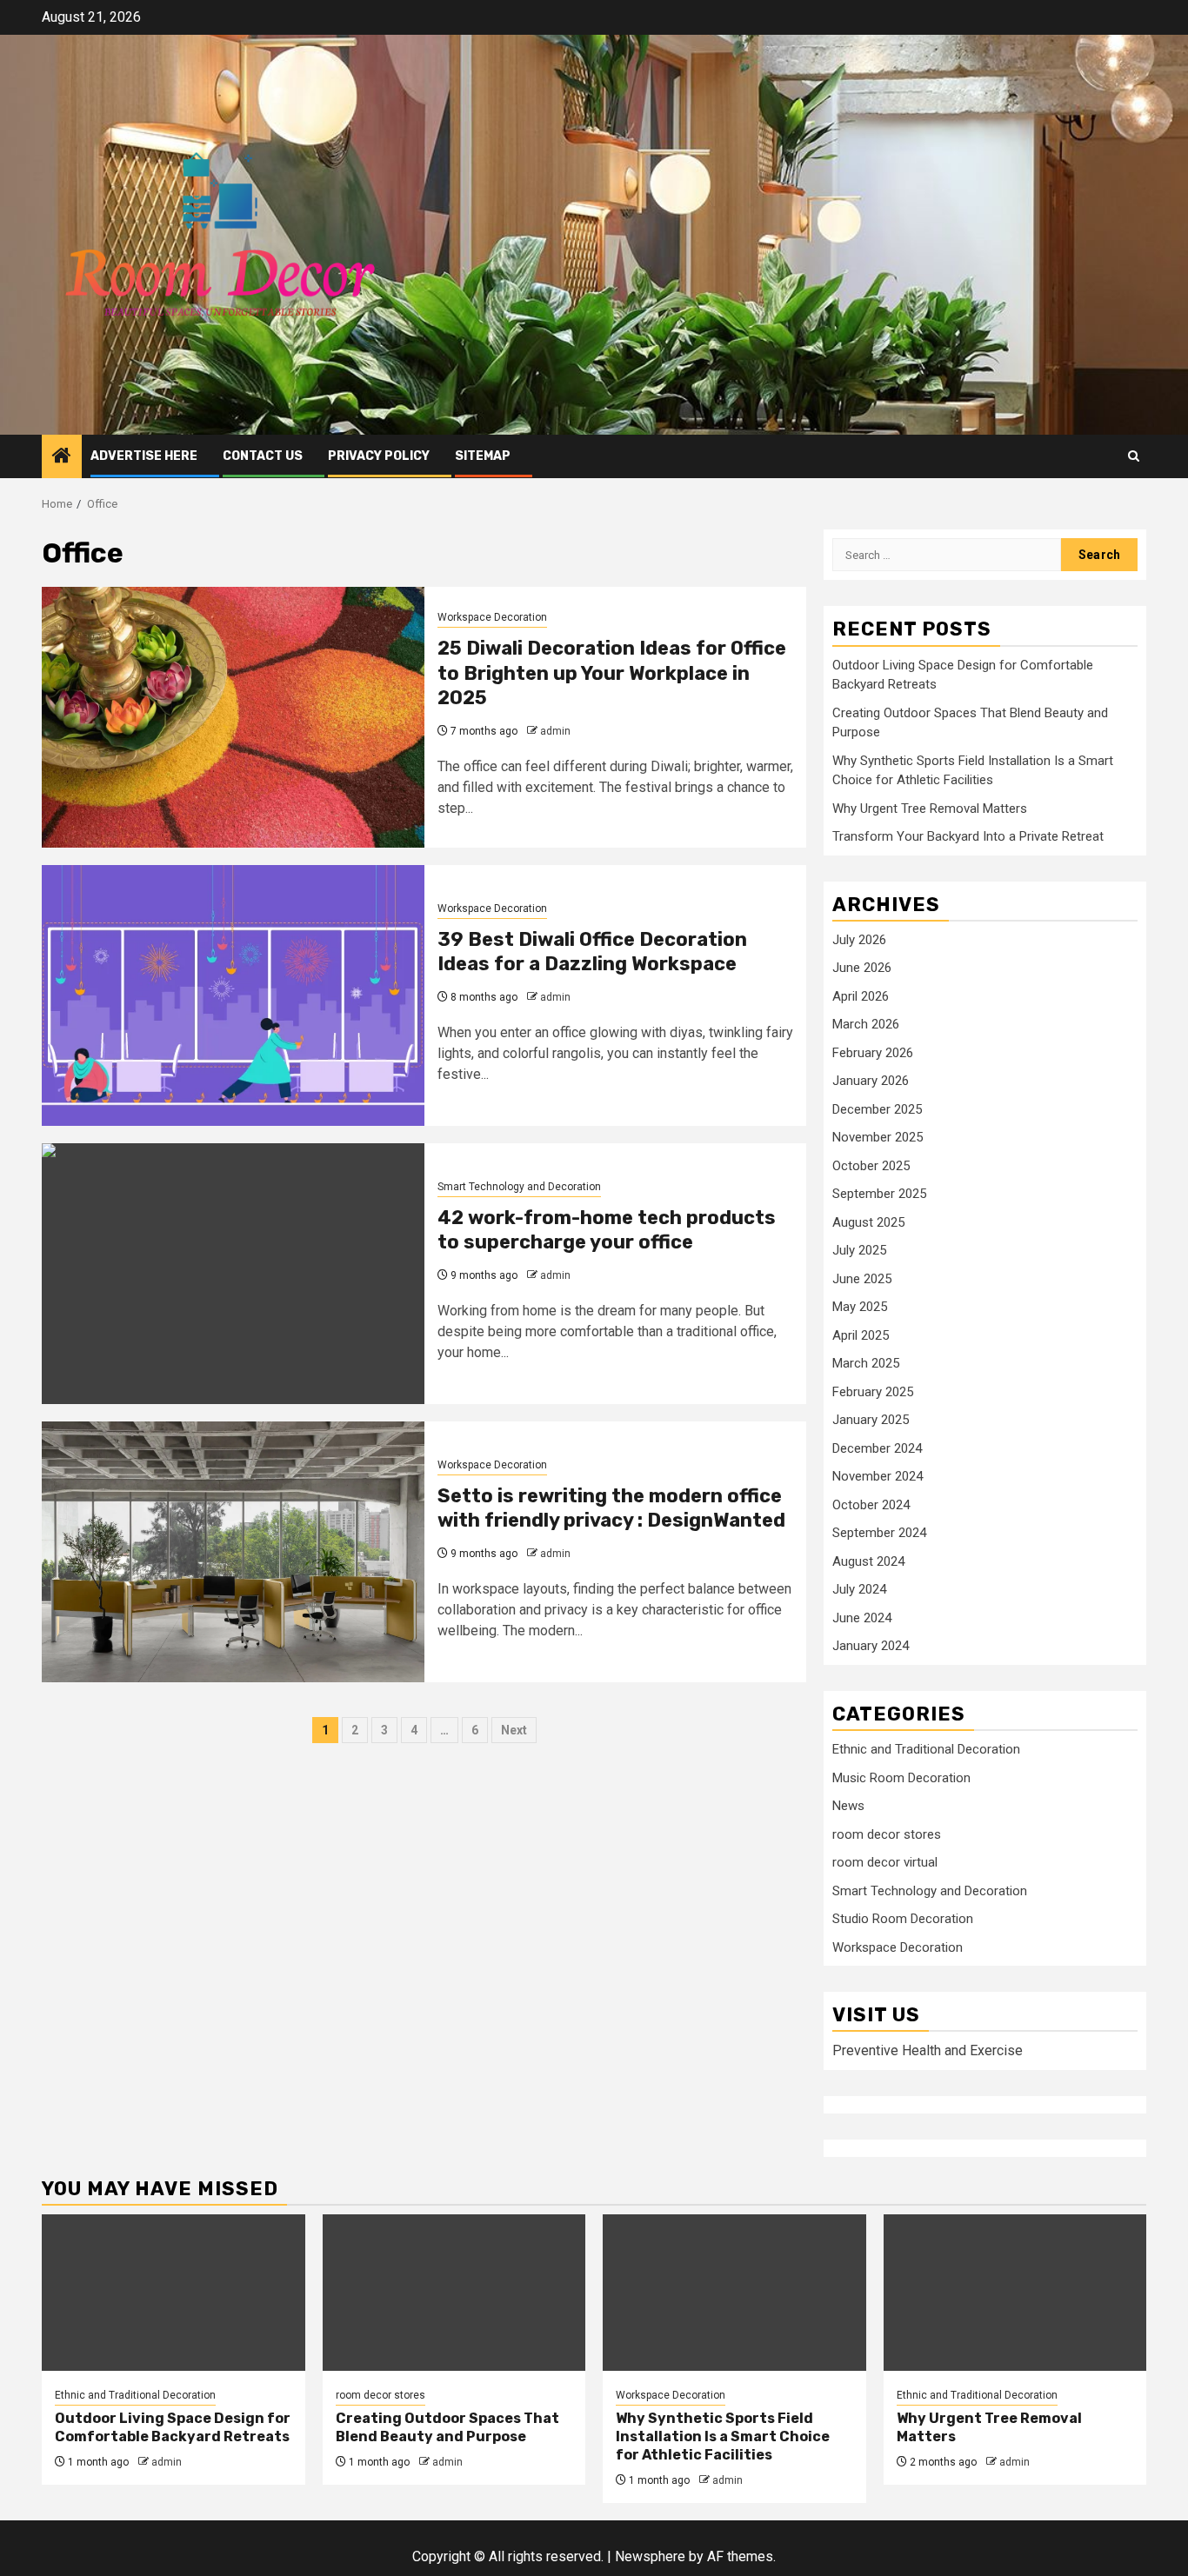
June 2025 (862, 1279)
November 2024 (878, 1476)
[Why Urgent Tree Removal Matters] (1015, 2293)
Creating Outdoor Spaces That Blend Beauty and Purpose (447, 2427)
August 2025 (868, 1222)
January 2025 (871, 1420)
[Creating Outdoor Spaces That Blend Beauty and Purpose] (454, 2293)
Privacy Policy (379, 456)
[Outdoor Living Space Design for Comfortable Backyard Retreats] (174, 2293)
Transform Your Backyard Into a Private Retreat (968, 836)
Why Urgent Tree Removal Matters (930, 809)
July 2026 (859, 940)
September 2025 (879, 1194)
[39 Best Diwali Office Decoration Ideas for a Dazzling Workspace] (233, 995)
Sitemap (483, 456)
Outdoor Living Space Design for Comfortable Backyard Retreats (173, 2427)
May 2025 (860, 1307)
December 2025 (877, 1109)
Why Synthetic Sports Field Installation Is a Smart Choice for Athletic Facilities (723, 2436)
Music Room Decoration (901, 1778)
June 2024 (862, 1618)
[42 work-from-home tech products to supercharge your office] (233, 1274)
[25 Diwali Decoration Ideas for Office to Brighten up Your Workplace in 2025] (233, 717)
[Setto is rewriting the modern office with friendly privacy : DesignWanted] (233, 1552)
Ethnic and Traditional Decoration (926, 1749)
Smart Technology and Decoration (519, 1187)
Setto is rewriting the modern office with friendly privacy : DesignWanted (611, 1508)
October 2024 (871, 1505)
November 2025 (878, 1137)
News (848, 1806)
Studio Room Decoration (903, 1919)
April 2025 (861, 1335)
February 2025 (873, 1392)
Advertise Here (144, 456)
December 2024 (877, 1448)
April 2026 (861, 996)
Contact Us (263, 456)
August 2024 (868, 1561)
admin (555, 731)
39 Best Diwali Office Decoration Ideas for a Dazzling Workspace (592, 952)
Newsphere (650, 2556)
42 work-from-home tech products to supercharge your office (607, 1230)
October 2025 (871, 1166)
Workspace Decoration (492, 617)
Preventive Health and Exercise (928, 2050)
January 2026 (871, 1081)
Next (514, 1730)
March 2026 (866, 1024)
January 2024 (871, 1646)
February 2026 (873, 1053)
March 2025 (866, 1363)
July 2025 (859, 1250)
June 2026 (862, 968)
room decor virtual (885, 1862)
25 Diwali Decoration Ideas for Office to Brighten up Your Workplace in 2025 (612, 673)
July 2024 (859, 1589)
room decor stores (887, 1834)
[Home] (62, 457)
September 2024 (879, 1533)
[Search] (1134, 456)
